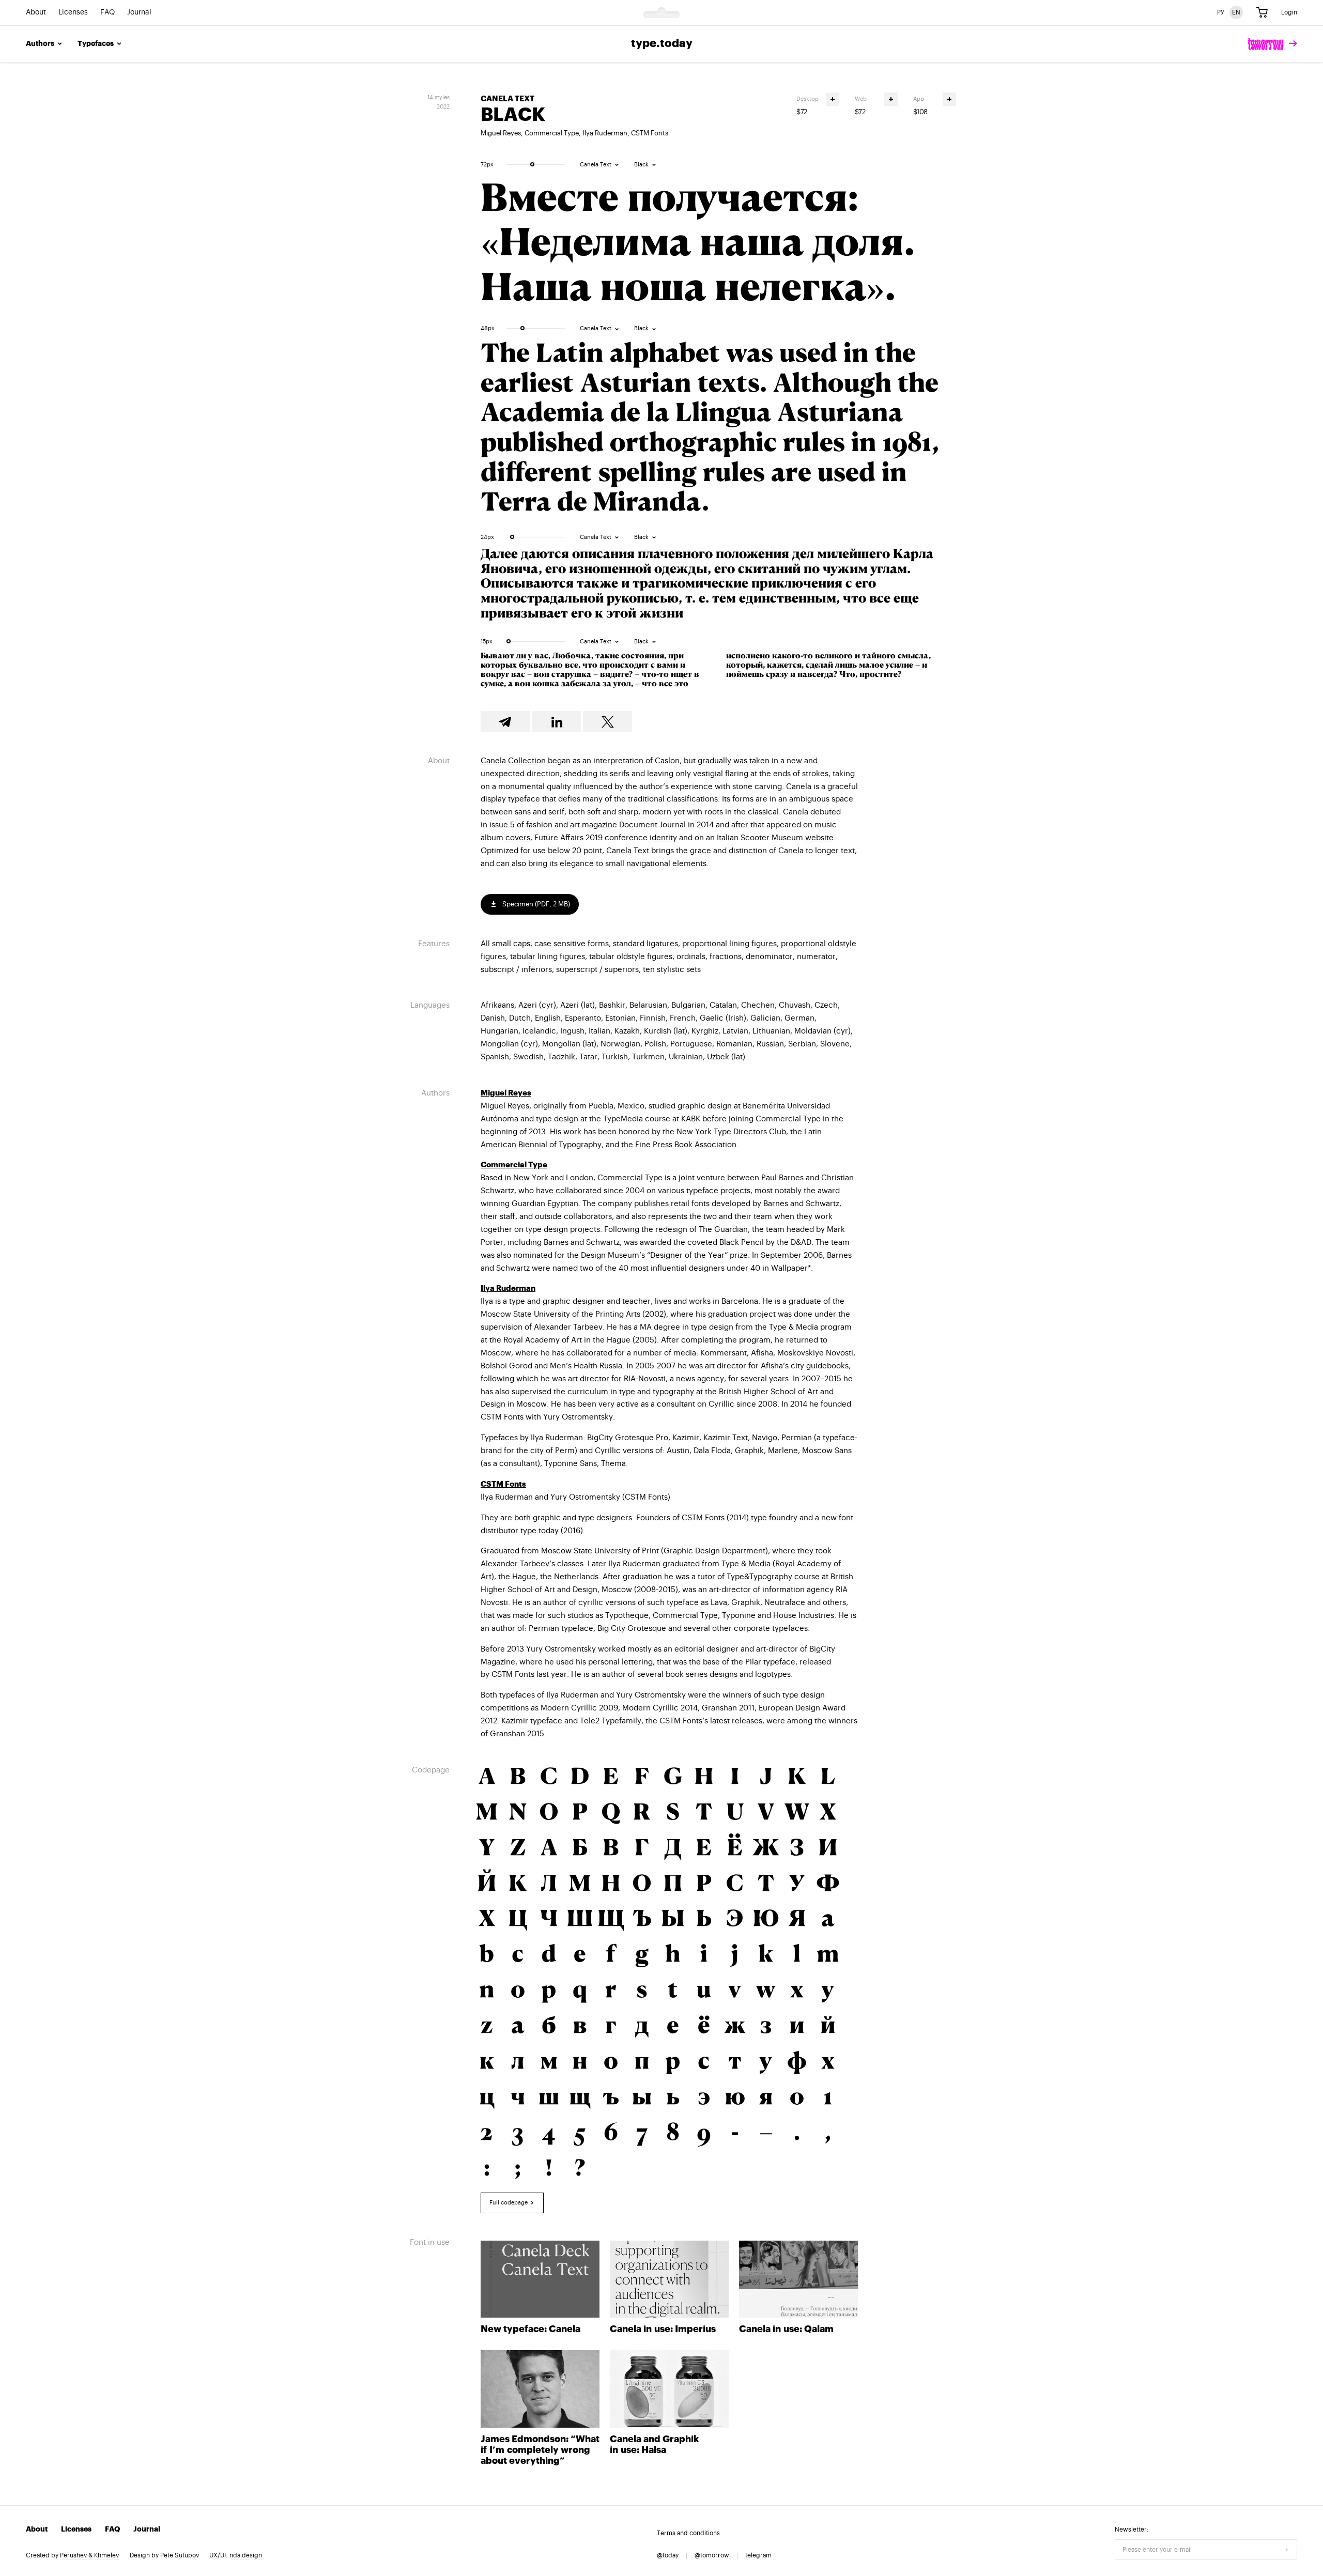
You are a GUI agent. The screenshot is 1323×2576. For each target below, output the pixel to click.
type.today (662, 44)
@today (668, 2555)
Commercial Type (552, 133)
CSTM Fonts (650, 133)
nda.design (246, 2555)
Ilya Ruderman (605, 133)
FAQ (107, 13)
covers (518, 838)
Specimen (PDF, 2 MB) (535, 904)
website (819, 838)
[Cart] (1262, 13)
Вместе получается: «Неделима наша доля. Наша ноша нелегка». (698, 241)
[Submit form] (1287, 2550)
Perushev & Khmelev (89, 2555)
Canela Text (507, 99)
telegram (758, 2555)
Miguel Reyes (501, 133)
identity (663, 838)
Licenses (73, 13)
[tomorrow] (1273, 44)
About (36, 13)
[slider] (532, 164)
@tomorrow (712, 2555)
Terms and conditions (688, 2533)
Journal (139, 13)
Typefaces (96, 44)
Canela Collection (513, 761)
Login (1289, 12)
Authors (40, 44)
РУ (1221, 12)
